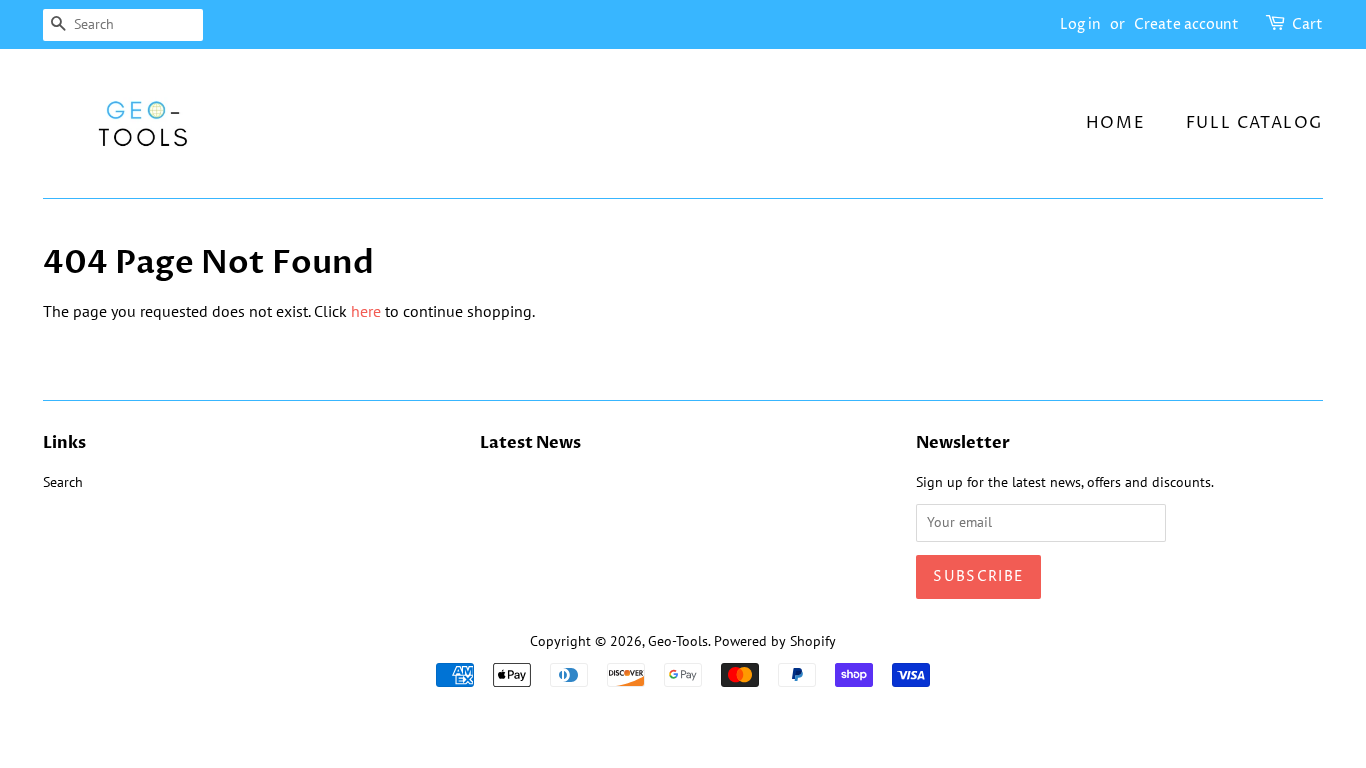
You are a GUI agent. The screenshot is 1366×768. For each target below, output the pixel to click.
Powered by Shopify (775, 641)
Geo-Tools (678, 641)
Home (1115, 123)
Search (63, 482)
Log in (1080, 24)
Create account (1186, 24)
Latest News (530, 443)
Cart (1307, 24)
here (366, 311)
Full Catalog (1254, 123)
